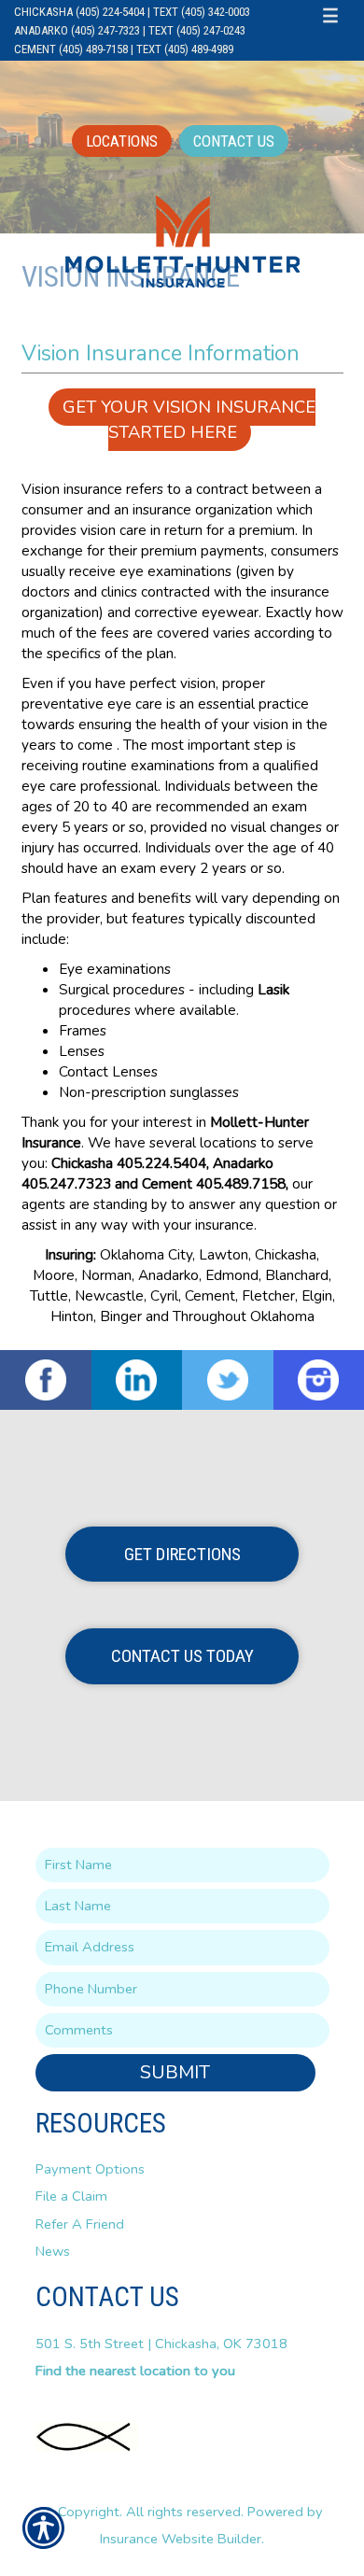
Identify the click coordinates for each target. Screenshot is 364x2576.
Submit (175, 2072)
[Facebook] (46, 1380)
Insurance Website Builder (181, 2539)
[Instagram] (319, 1380)
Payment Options (90, 2169)
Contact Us (234, 141)
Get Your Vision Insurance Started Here (189, 419)
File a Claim (71, 2196)
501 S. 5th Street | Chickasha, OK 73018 (161, 2344)
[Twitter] (228, 1380)
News (53, 2251)
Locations (122, 141)
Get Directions (182, 1554)
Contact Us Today (182, 1656)
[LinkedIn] (137, 1380)
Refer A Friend (80, 2224)
